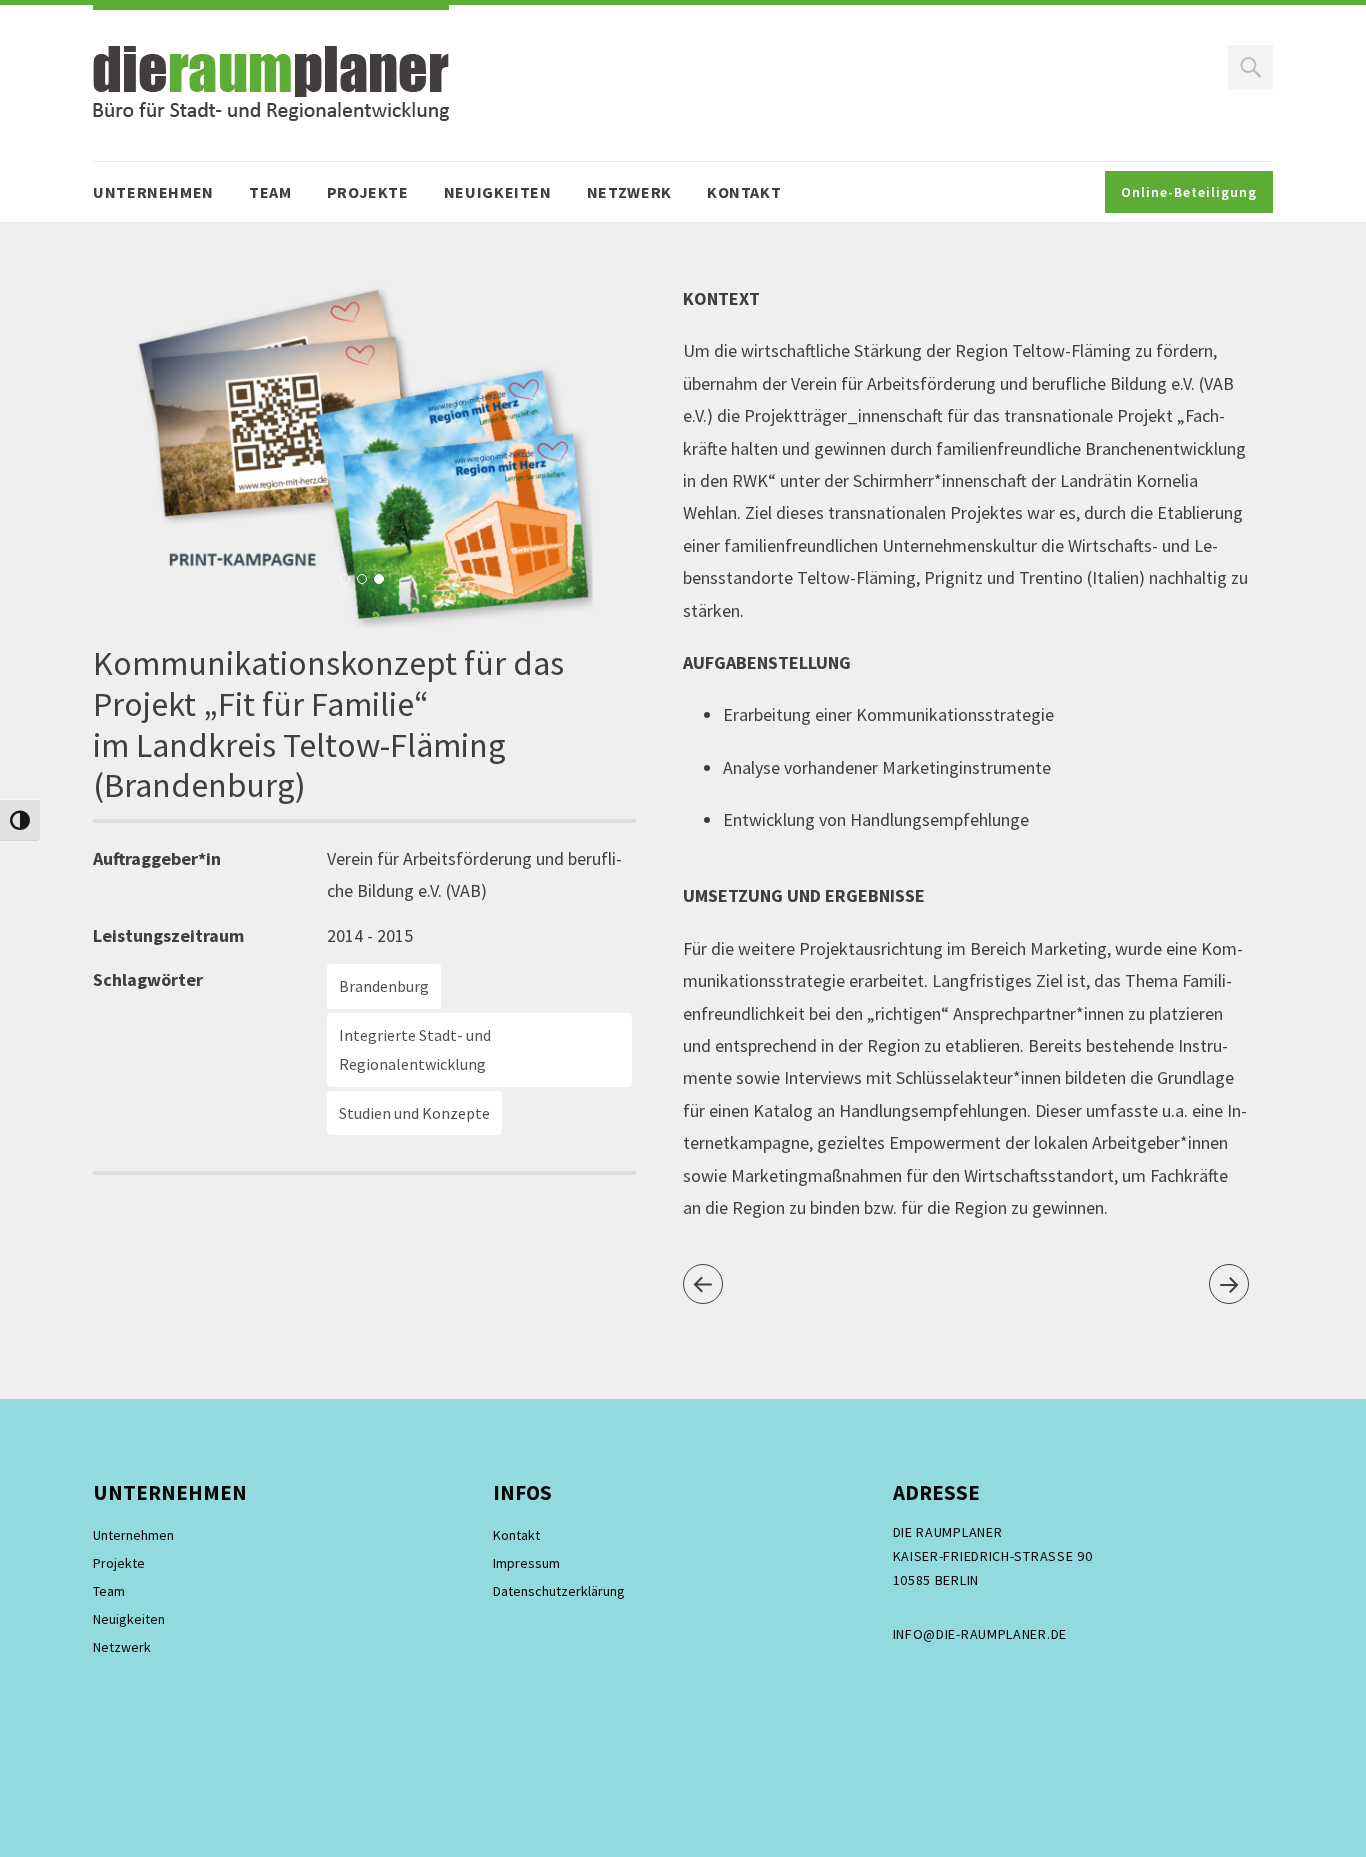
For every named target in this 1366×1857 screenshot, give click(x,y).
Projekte (368, 192)
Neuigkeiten (498, 192)
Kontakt (744, 192)
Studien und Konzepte (414, 1113)
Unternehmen (153, 192)
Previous (136, 457)
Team (270, 192)
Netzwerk (629, 192)
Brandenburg (384, 986)
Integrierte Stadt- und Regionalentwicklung (415, 1049)
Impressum (526, 1563)
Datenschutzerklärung (559, 1591)
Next (597, 457)
